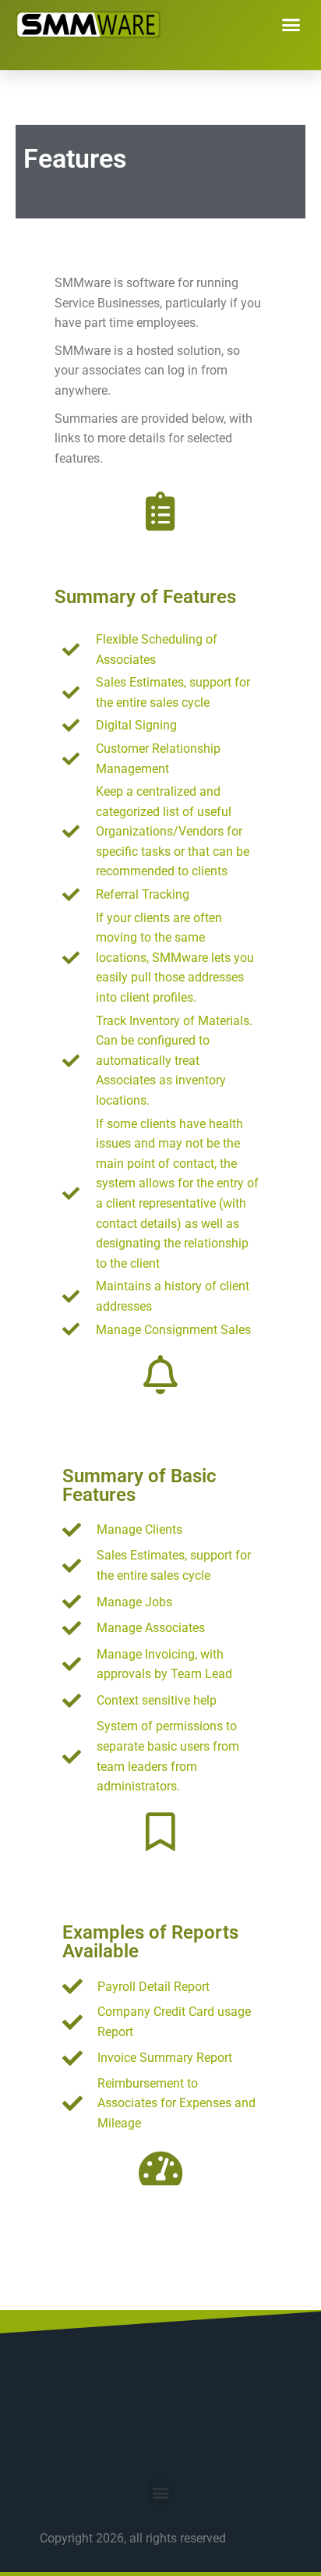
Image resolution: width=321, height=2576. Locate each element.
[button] (291, 25)
